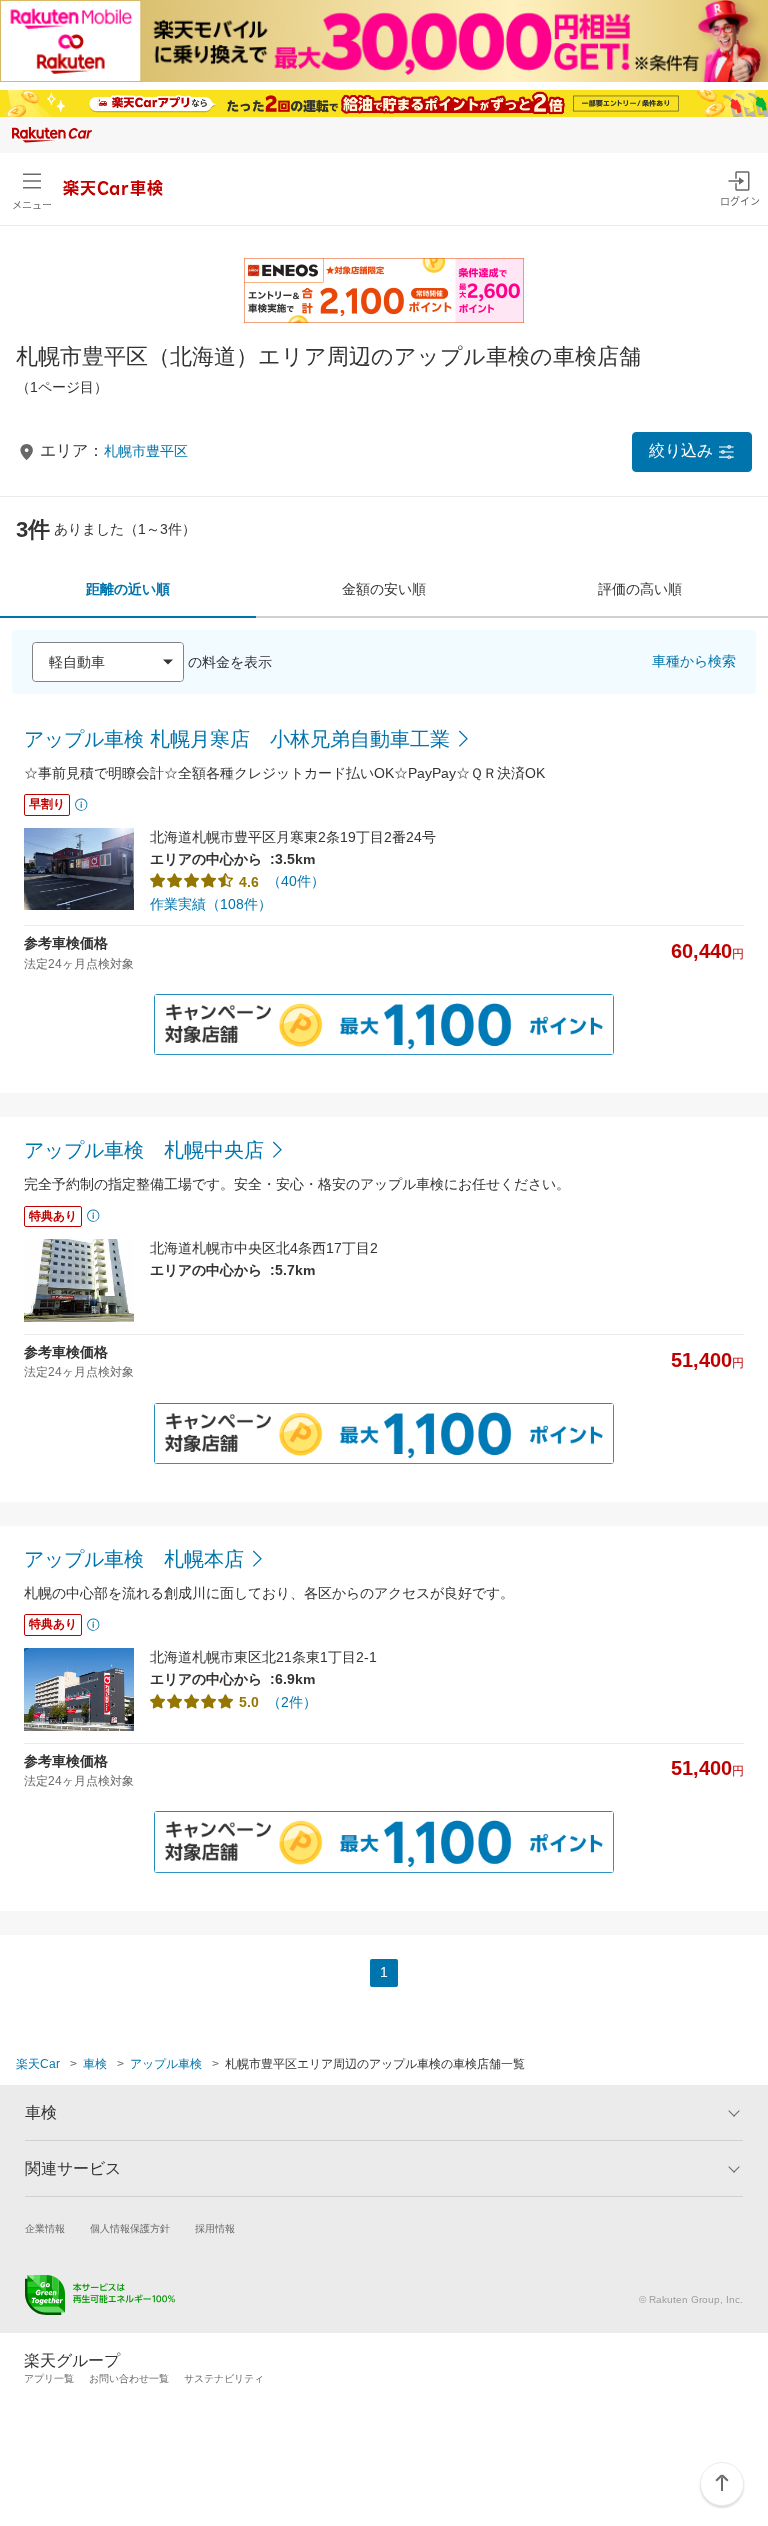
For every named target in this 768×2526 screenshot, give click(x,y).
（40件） (296, 881)
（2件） (292, 1702)
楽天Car (38, 2064)
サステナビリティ (224, 2378)
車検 (95, 2064)
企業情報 (45, 2228)
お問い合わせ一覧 (129, 2378)
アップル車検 (166, 2064)
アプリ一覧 (49, 2378)
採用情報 (215, 2228)
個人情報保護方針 (130, 2228)
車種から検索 (694, 661)
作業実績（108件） (211, 904)
